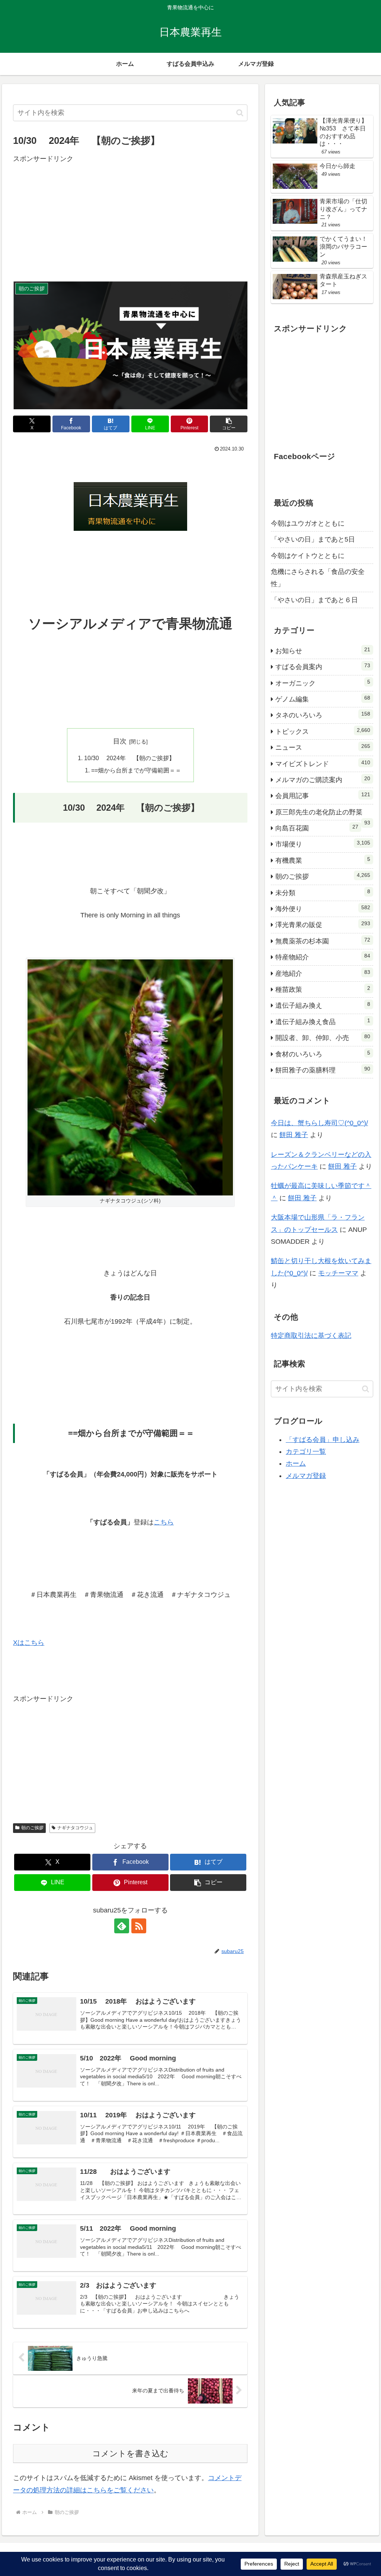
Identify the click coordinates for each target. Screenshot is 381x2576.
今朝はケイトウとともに (308, 556)
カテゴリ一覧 (306, 1452)
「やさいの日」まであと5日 (313, 539)
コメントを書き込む (130, 2454)
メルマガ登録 (306, 1476)
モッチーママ (338, 1273)
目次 (120, 741)
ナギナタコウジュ (75, 1828)
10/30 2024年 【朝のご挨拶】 (129, 758)
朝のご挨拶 (32, 1828)
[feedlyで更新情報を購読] (122, 1926)
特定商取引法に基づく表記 (311, 1336)
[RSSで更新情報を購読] (139, 1926)
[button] (240, 113)
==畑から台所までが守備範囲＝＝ (136, 770)
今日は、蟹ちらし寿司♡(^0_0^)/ (319, 1123)
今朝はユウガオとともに (308, 523)
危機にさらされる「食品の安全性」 (318, 578)
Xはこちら (29, 1643)
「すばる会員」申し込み (323, 1440)
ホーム (296, 1463)
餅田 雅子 (294, 1135)
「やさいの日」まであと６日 (314, 600)
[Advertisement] (130, 217)
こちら (164, 1522)
